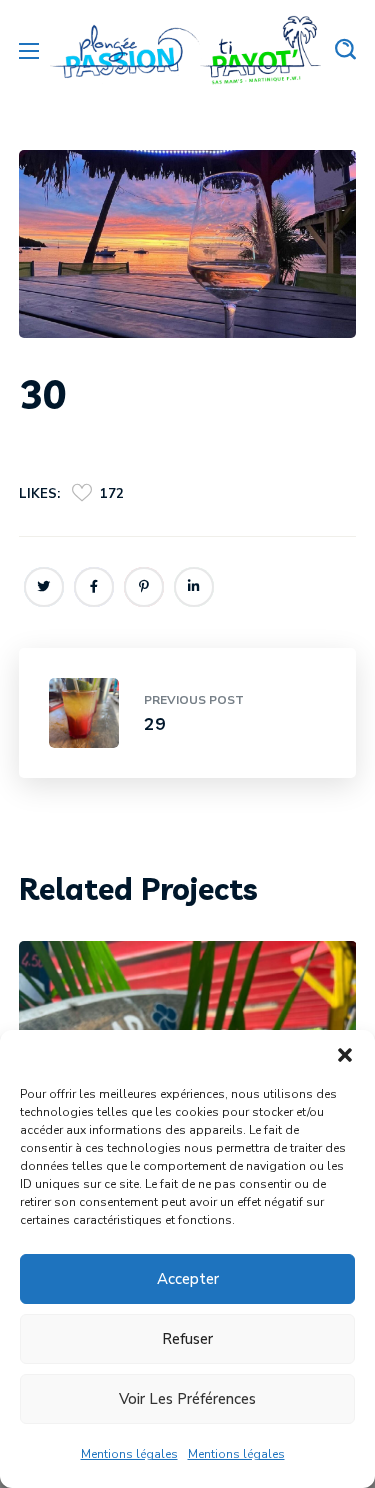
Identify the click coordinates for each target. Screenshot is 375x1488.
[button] (345, 1055)
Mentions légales (129, 1454)
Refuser (187, 1339)
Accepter (188, 1279)
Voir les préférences (187, 1399)
